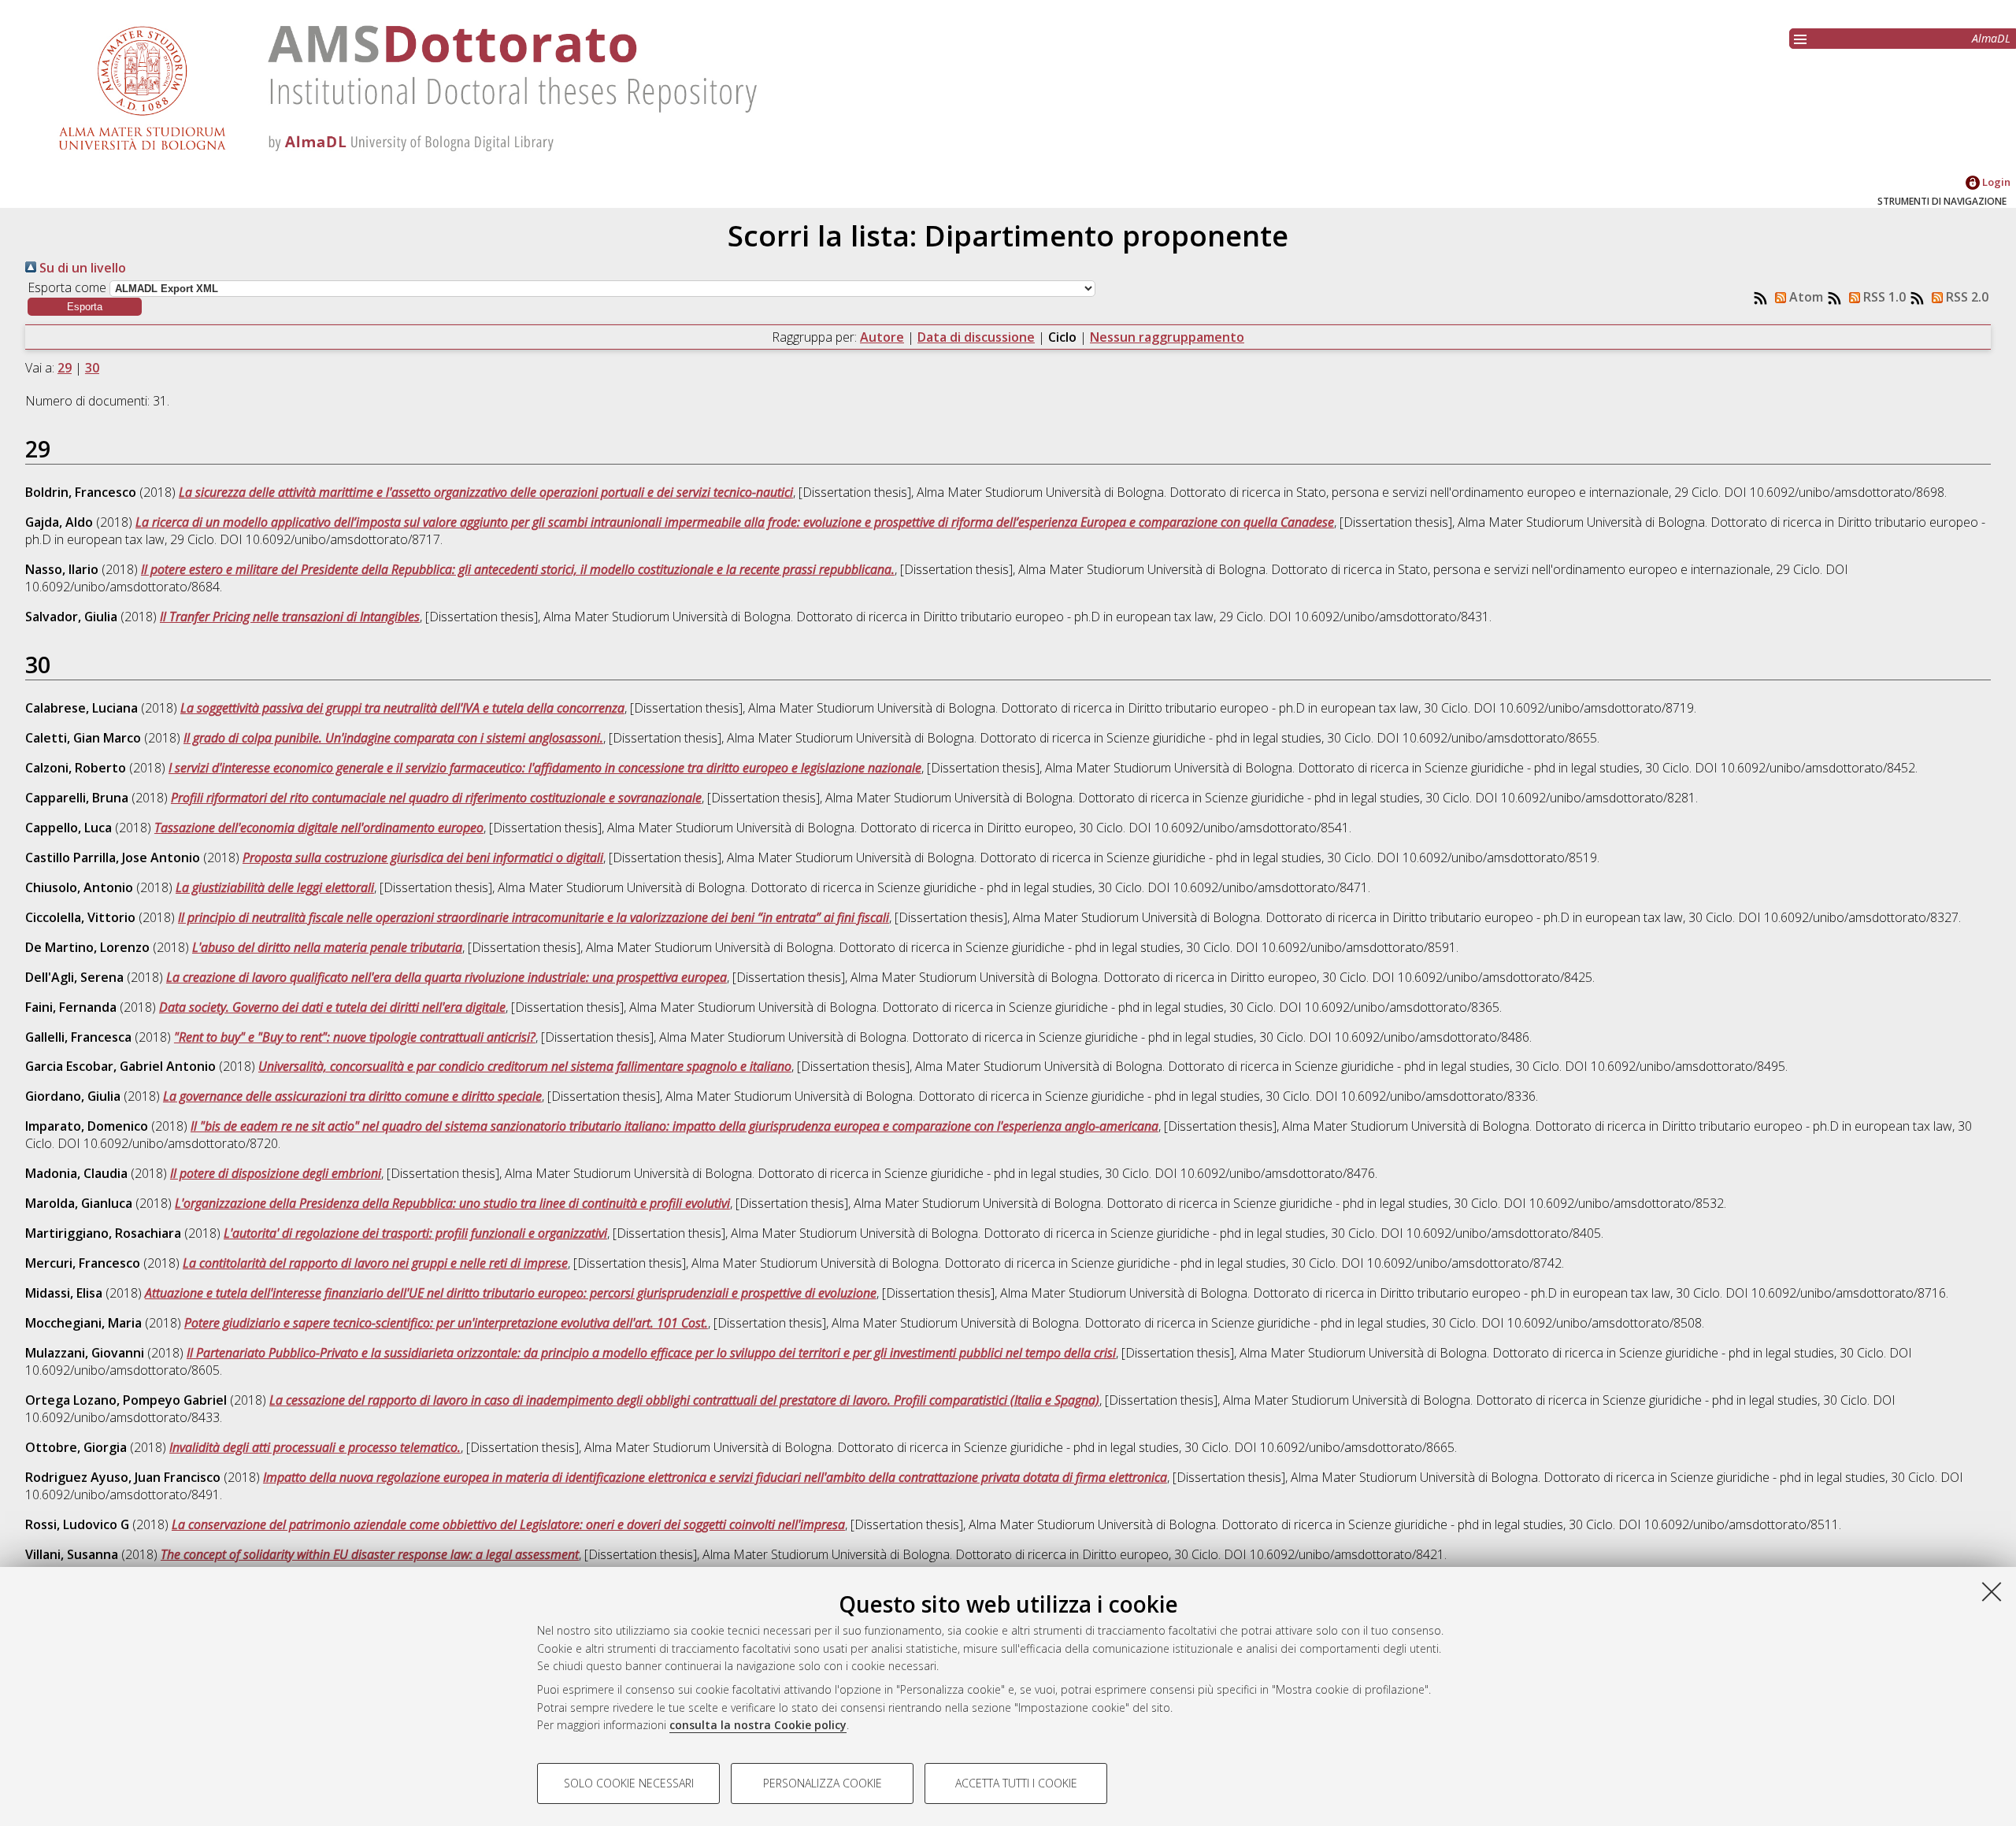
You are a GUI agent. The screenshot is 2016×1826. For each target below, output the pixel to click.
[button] (85, 307)
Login (1995, 182)
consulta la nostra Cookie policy (758, 1725)
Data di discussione (976, 337)
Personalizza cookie (823, 1783)
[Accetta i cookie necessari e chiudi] (1992, 1591)
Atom (1805, 297)
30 (92, 368)
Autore (882, 337)
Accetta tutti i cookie (1016, 1783)
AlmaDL (1991, 38)
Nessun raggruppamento (1167, 337)
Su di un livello (81, 268)
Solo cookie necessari (629, 1783)
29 (65, 368)
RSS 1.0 (1883, 297)
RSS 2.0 (1966, 297)
